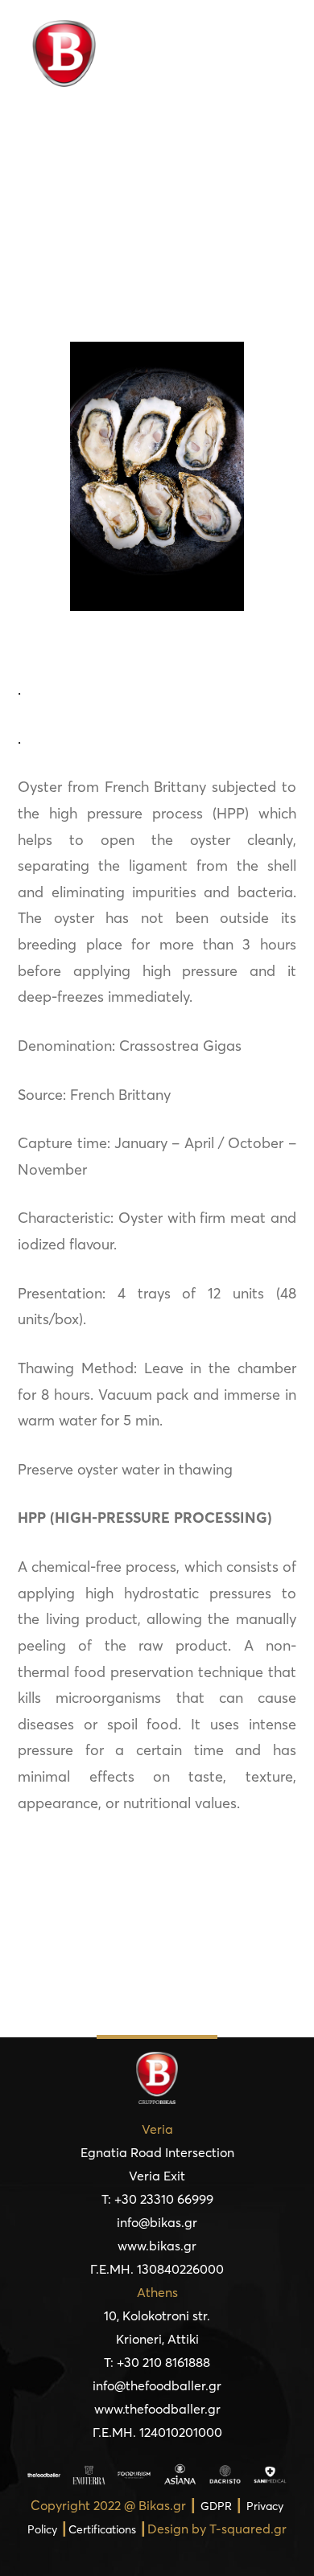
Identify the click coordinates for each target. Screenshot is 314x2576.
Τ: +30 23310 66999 (157, 2199)
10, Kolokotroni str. (157, 2316)
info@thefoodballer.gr (157, 2385)
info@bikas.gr (157, 2222)
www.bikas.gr (157, 2246)
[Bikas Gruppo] (70, 53)
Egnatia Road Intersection (157, 2152)
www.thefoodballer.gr (157, 2409)
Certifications (102, 2529)
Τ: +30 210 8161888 (157, 2362)
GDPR (216, 2506)
